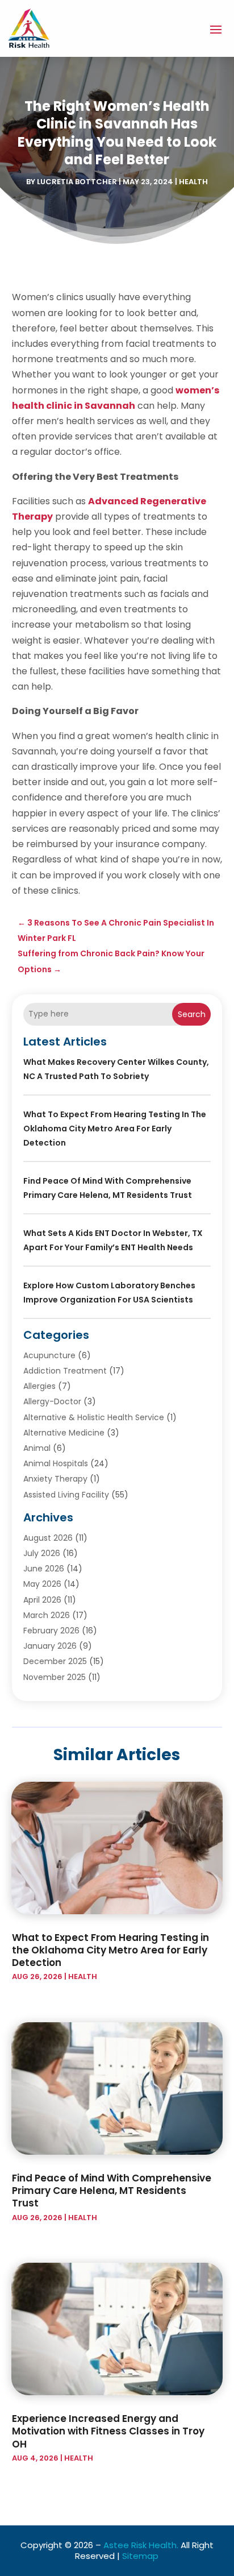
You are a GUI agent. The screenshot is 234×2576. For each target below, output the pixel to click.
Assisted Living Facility (66, 1495)
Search (192, 1014)
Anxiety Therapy (55, 1479)
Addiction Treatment (65, 1371)
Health (193, 182)
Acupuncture (49, 1355)
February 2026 (51, 1631)
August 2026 (48, 1538)
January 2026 (50, 1646)
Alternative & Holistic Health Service (94, 1417)
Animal (37, 1448)
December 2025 (55, 1661)
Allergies (39, 1386)
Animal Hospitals (56, 1463)
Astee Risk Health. (141, 2545)
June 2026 (44, 1569)
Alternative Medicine (64, 1433)
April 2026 (42, 1600)
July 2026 (42, 1553)
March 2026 (47, 1615)
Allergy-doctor (52, 1401)
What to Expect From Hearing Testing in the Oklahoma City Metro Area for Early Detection (115, 1129)
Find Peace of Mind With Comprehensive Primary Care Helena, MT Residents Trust (112, 2191)
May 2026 (42, 1584)
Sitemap (140, 2556)
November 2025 (55, 1677)
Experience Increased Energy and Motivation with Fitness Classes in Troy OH (108, 2431)
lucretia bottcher (77, 182)
